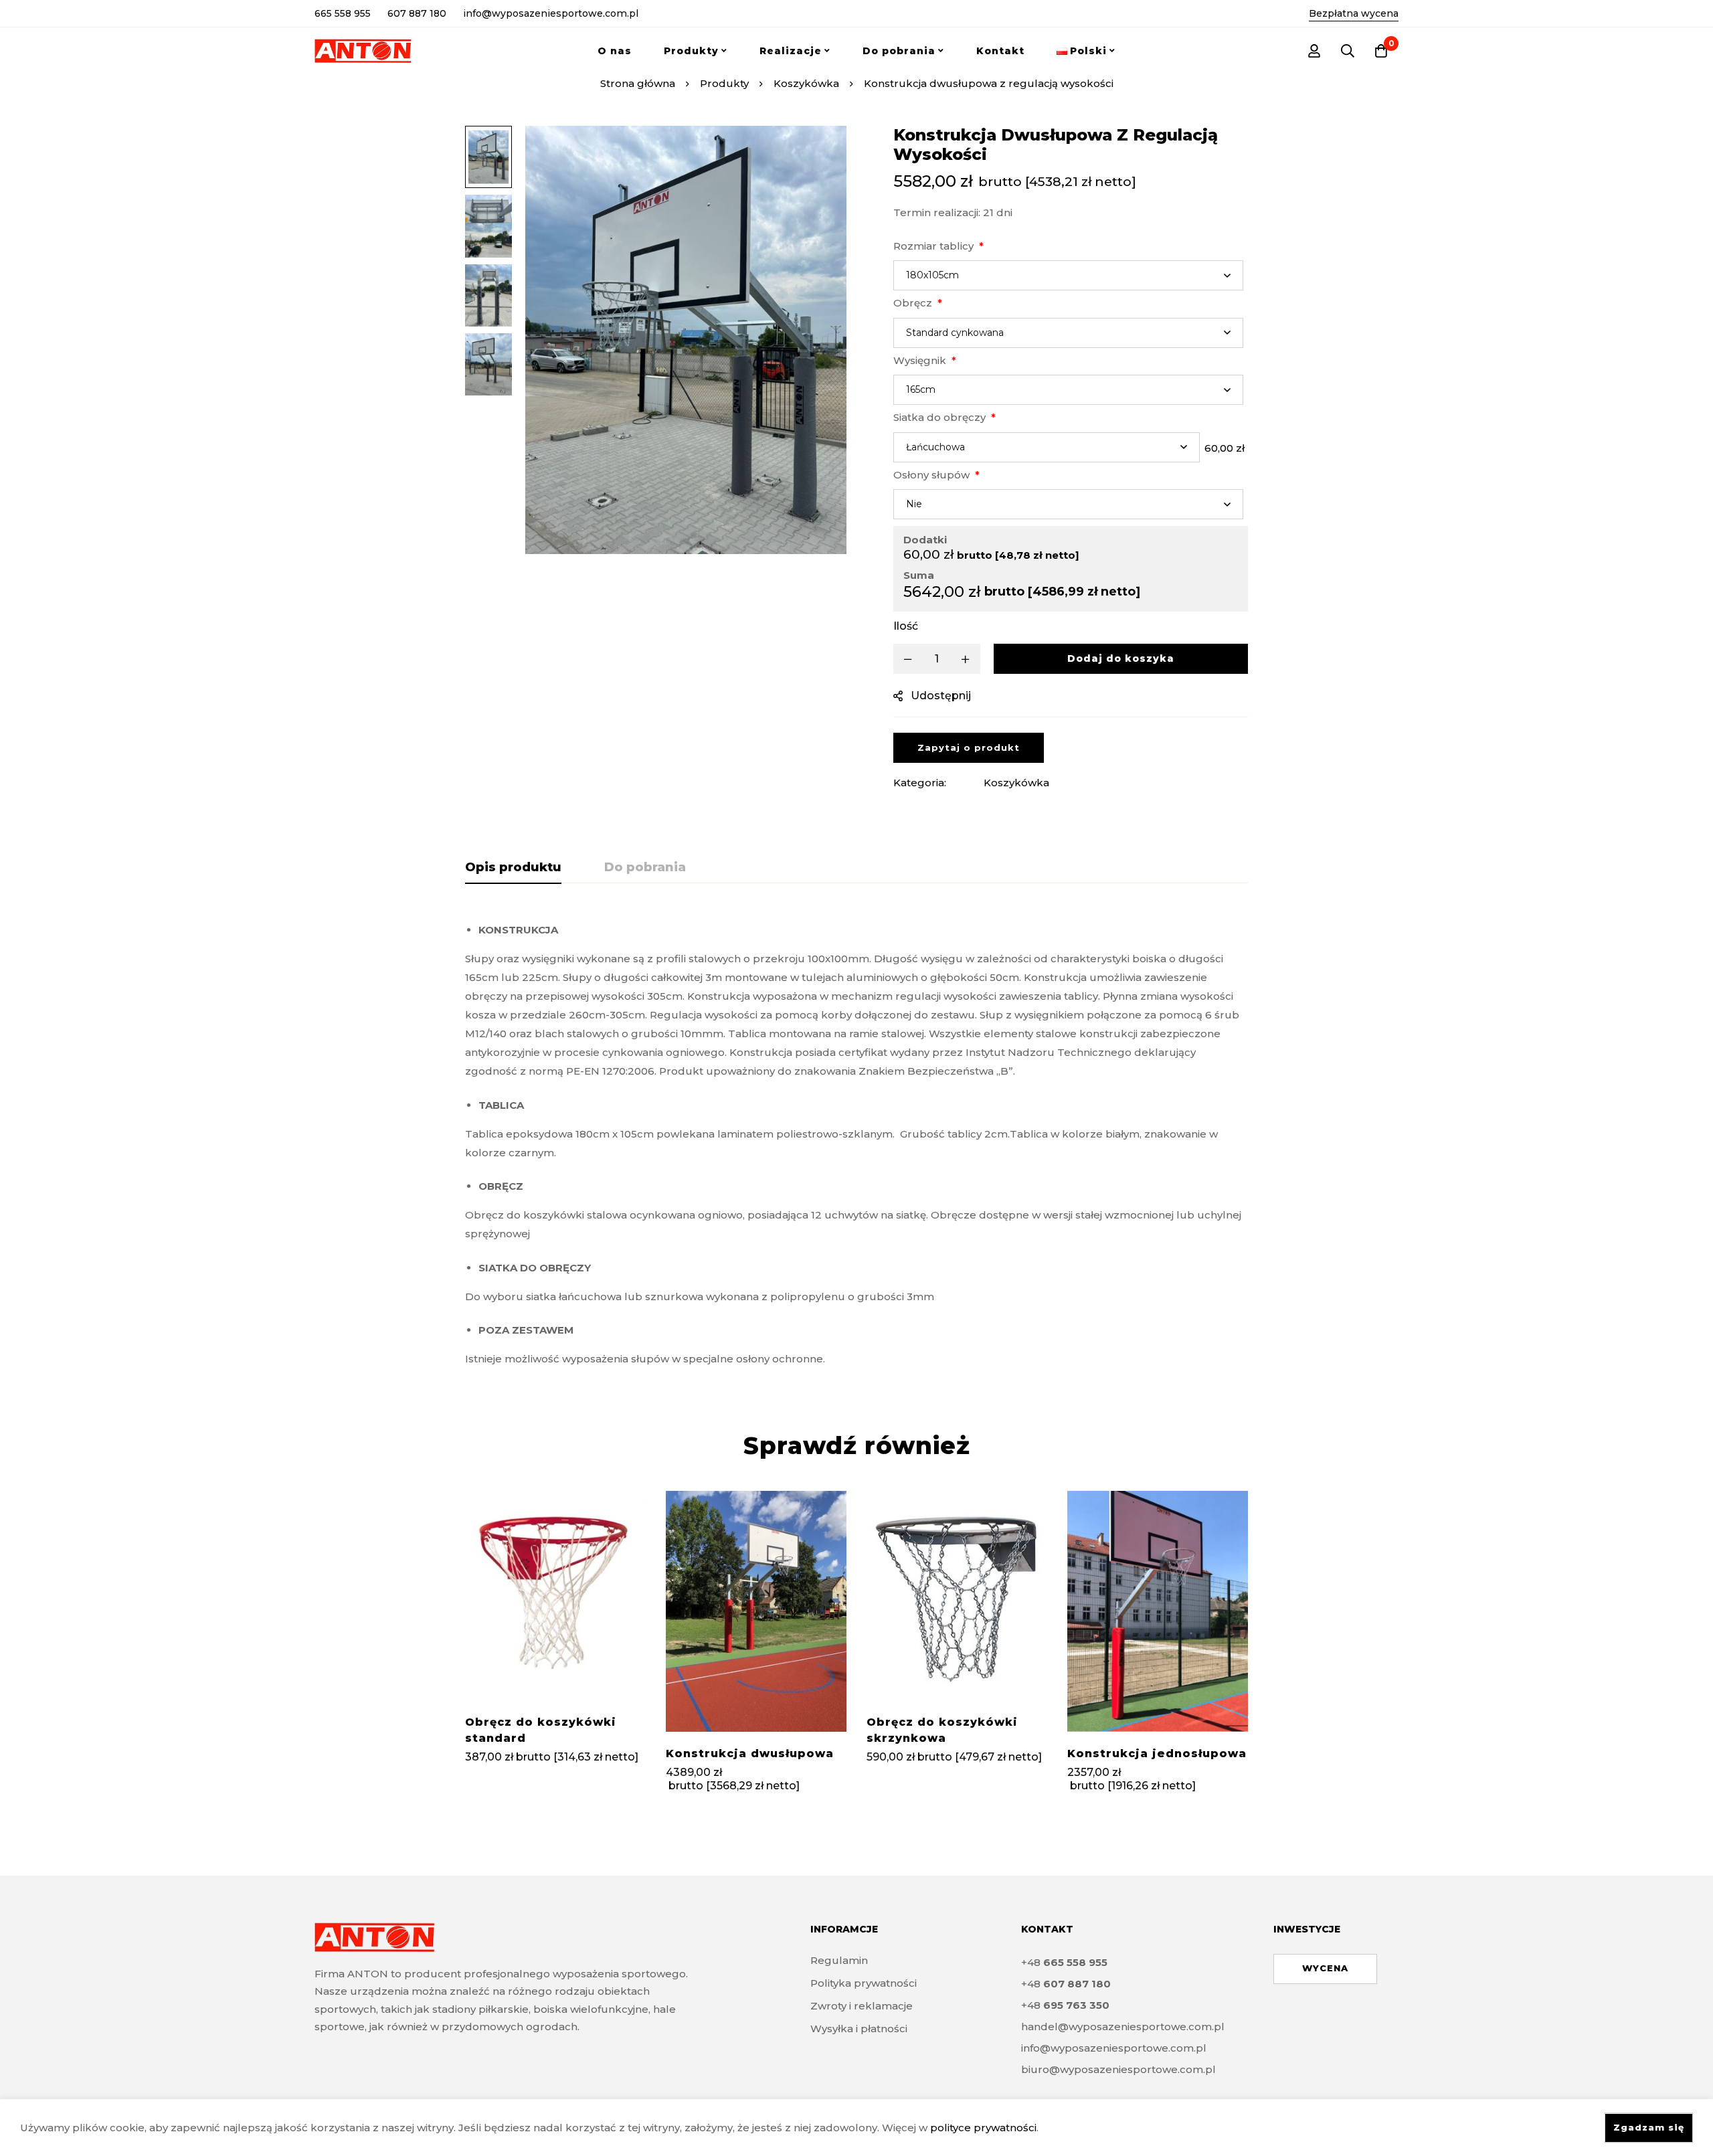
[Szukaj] (1348, 51)
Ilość (906, 626)
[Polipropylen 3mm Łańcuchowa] (1047, 447)
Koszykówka (806, 83)
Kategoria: (920, 783)
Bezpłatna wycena (1354, 13)
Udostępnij (941, 696)
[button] (1325, 1969)
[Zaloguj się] (1314, 51)
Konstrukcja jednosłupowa (1157, 1754)
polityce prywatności (983, 2128)
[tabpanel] (856, 1140)
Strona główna (638, 83)
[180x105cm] (1068, 275)
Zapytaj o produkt (969, 747)
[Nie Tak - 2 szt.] (1068, 504)
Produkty (724, 83)
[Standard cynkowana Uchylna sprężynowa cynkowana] (1068, 333)
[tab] (513, 868)
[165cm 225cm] (1068, 390)
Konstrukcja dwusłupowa (750, 1754)
